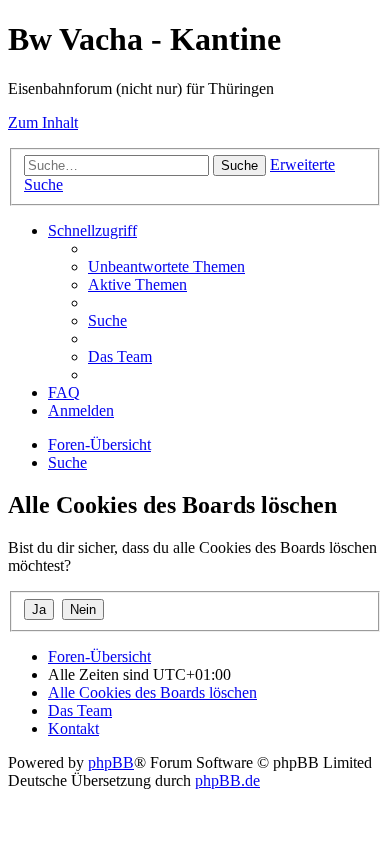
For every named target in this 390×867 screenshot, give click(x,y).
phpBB (111, 762)
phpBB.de (227, 780)
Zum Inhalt (43, 122)
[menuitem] (166, 266)
